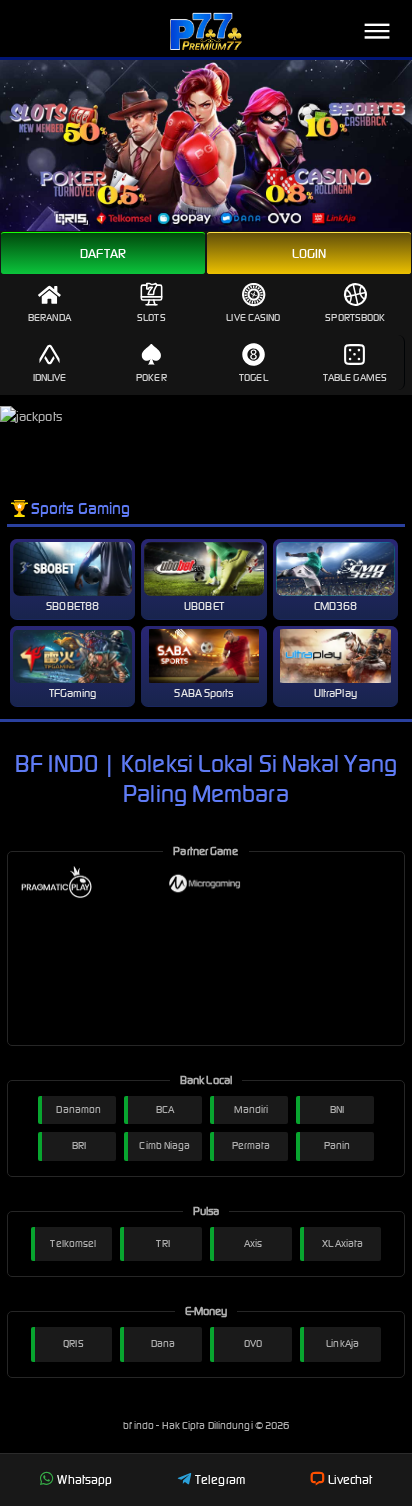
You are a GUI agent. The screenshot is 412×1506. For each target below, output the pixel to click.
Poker (151, 377)
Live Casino (253, 317)
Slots (151, 317)
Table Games (355, 377)
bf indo (140, 1425)
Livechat (350, 1479)
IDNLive (50, 377)
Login (309, 253)
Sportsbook (355, 317)
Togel (253, 377)
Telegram (220, 1479)
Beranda (49, 317)
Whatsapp (84, 1479)
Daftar (103, 253)
